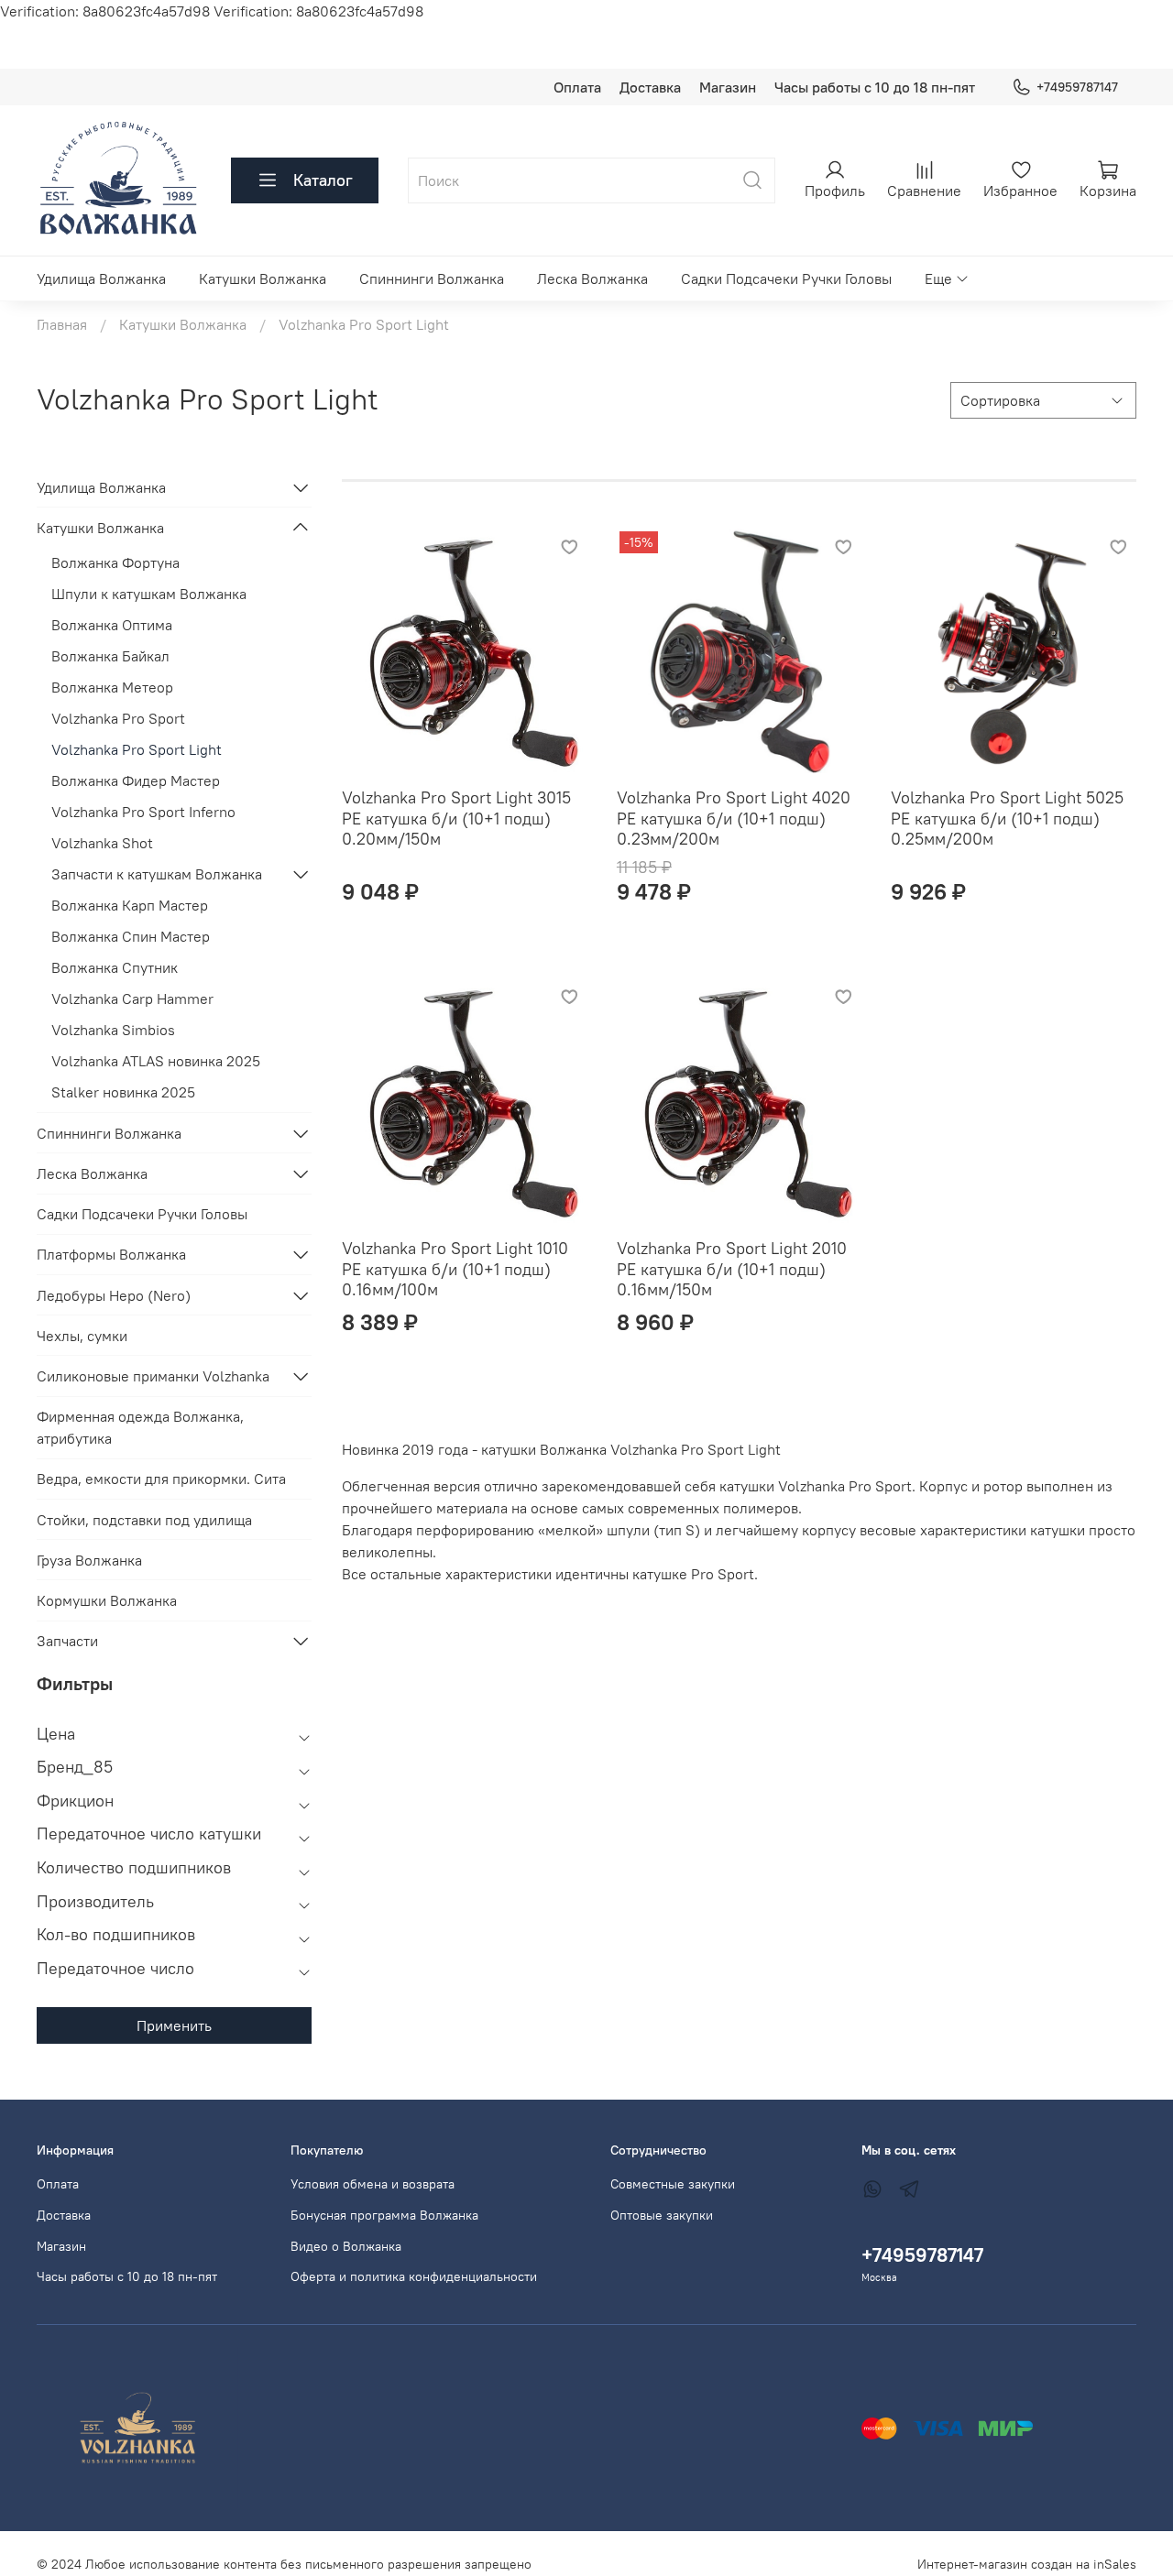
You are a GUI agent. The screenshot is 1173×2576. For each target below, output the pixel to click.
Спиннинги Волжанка (432, 278)
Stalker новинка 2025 (123, 1092)
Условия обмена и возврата (373, 2184)
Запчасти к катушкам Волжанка (157, 874)
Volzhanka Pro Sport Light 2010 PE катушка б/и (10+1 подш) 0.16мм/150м (732, 1269)
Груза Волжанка (89, 1560)
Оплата (577, 87)
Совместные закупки (673, 2184)
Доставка (650, 87)
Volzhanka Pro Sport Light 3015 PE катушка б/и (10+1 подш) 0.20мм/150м (456, 818)
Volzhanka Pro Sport (118, 718)
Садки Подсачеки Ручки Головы (786, 278)
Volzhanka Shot (102, 843)
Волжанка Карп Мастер (130, 905)
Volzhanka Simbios (113, 1030)
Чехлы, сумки (82, 1336)
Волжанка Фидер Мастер (136, 780)
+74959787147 (1077, 87)
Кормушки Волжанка (107, 1600)
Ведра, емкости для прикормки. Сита (161, 1479)
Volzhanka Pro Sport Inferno (143, 812)
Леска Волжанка (592, 278)
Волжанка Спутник (115, 967)
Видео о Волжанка (346, 2246)
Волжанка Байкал (110, 656)
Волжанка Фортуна (115, 562)
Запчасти (67, 1641)
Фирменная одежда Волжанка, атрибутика (140, 1427)
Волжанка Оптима (112, 625)
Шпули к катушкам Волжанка (149, 594)
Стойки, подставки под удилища (144, 1520)
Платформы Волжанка (111, 1254)
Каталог (323, 180)
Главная (62, 324)
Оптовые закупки (662, 2215)
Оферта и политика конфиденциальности (414, 2276)
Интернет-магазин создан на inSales (1027, 2564)
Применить (174, 2025)
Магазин (728, 87)
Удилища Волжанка (101, 278)
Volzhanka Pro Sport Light (137, 749)
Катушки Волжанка (263, 278)
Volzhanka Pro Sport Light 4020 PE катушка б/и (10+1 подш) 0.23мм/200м (734, 818)
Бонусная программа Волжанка (384, 2215)
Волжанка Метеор (112, 687)
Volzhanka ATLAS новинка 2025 (156, 1061)
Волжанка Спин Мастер (131, 936)
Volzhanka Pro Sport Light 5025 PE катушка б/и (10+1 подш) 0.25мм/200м (1007, 818)
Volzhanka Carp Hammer (132, 999)
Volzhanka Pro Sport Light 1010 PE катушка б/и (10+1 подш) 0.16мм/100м (455, 1269)
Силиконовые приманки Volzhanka (153, 1376)
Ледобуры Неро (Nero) (114, 1295)
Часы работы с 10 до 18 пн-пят (875, 87)
